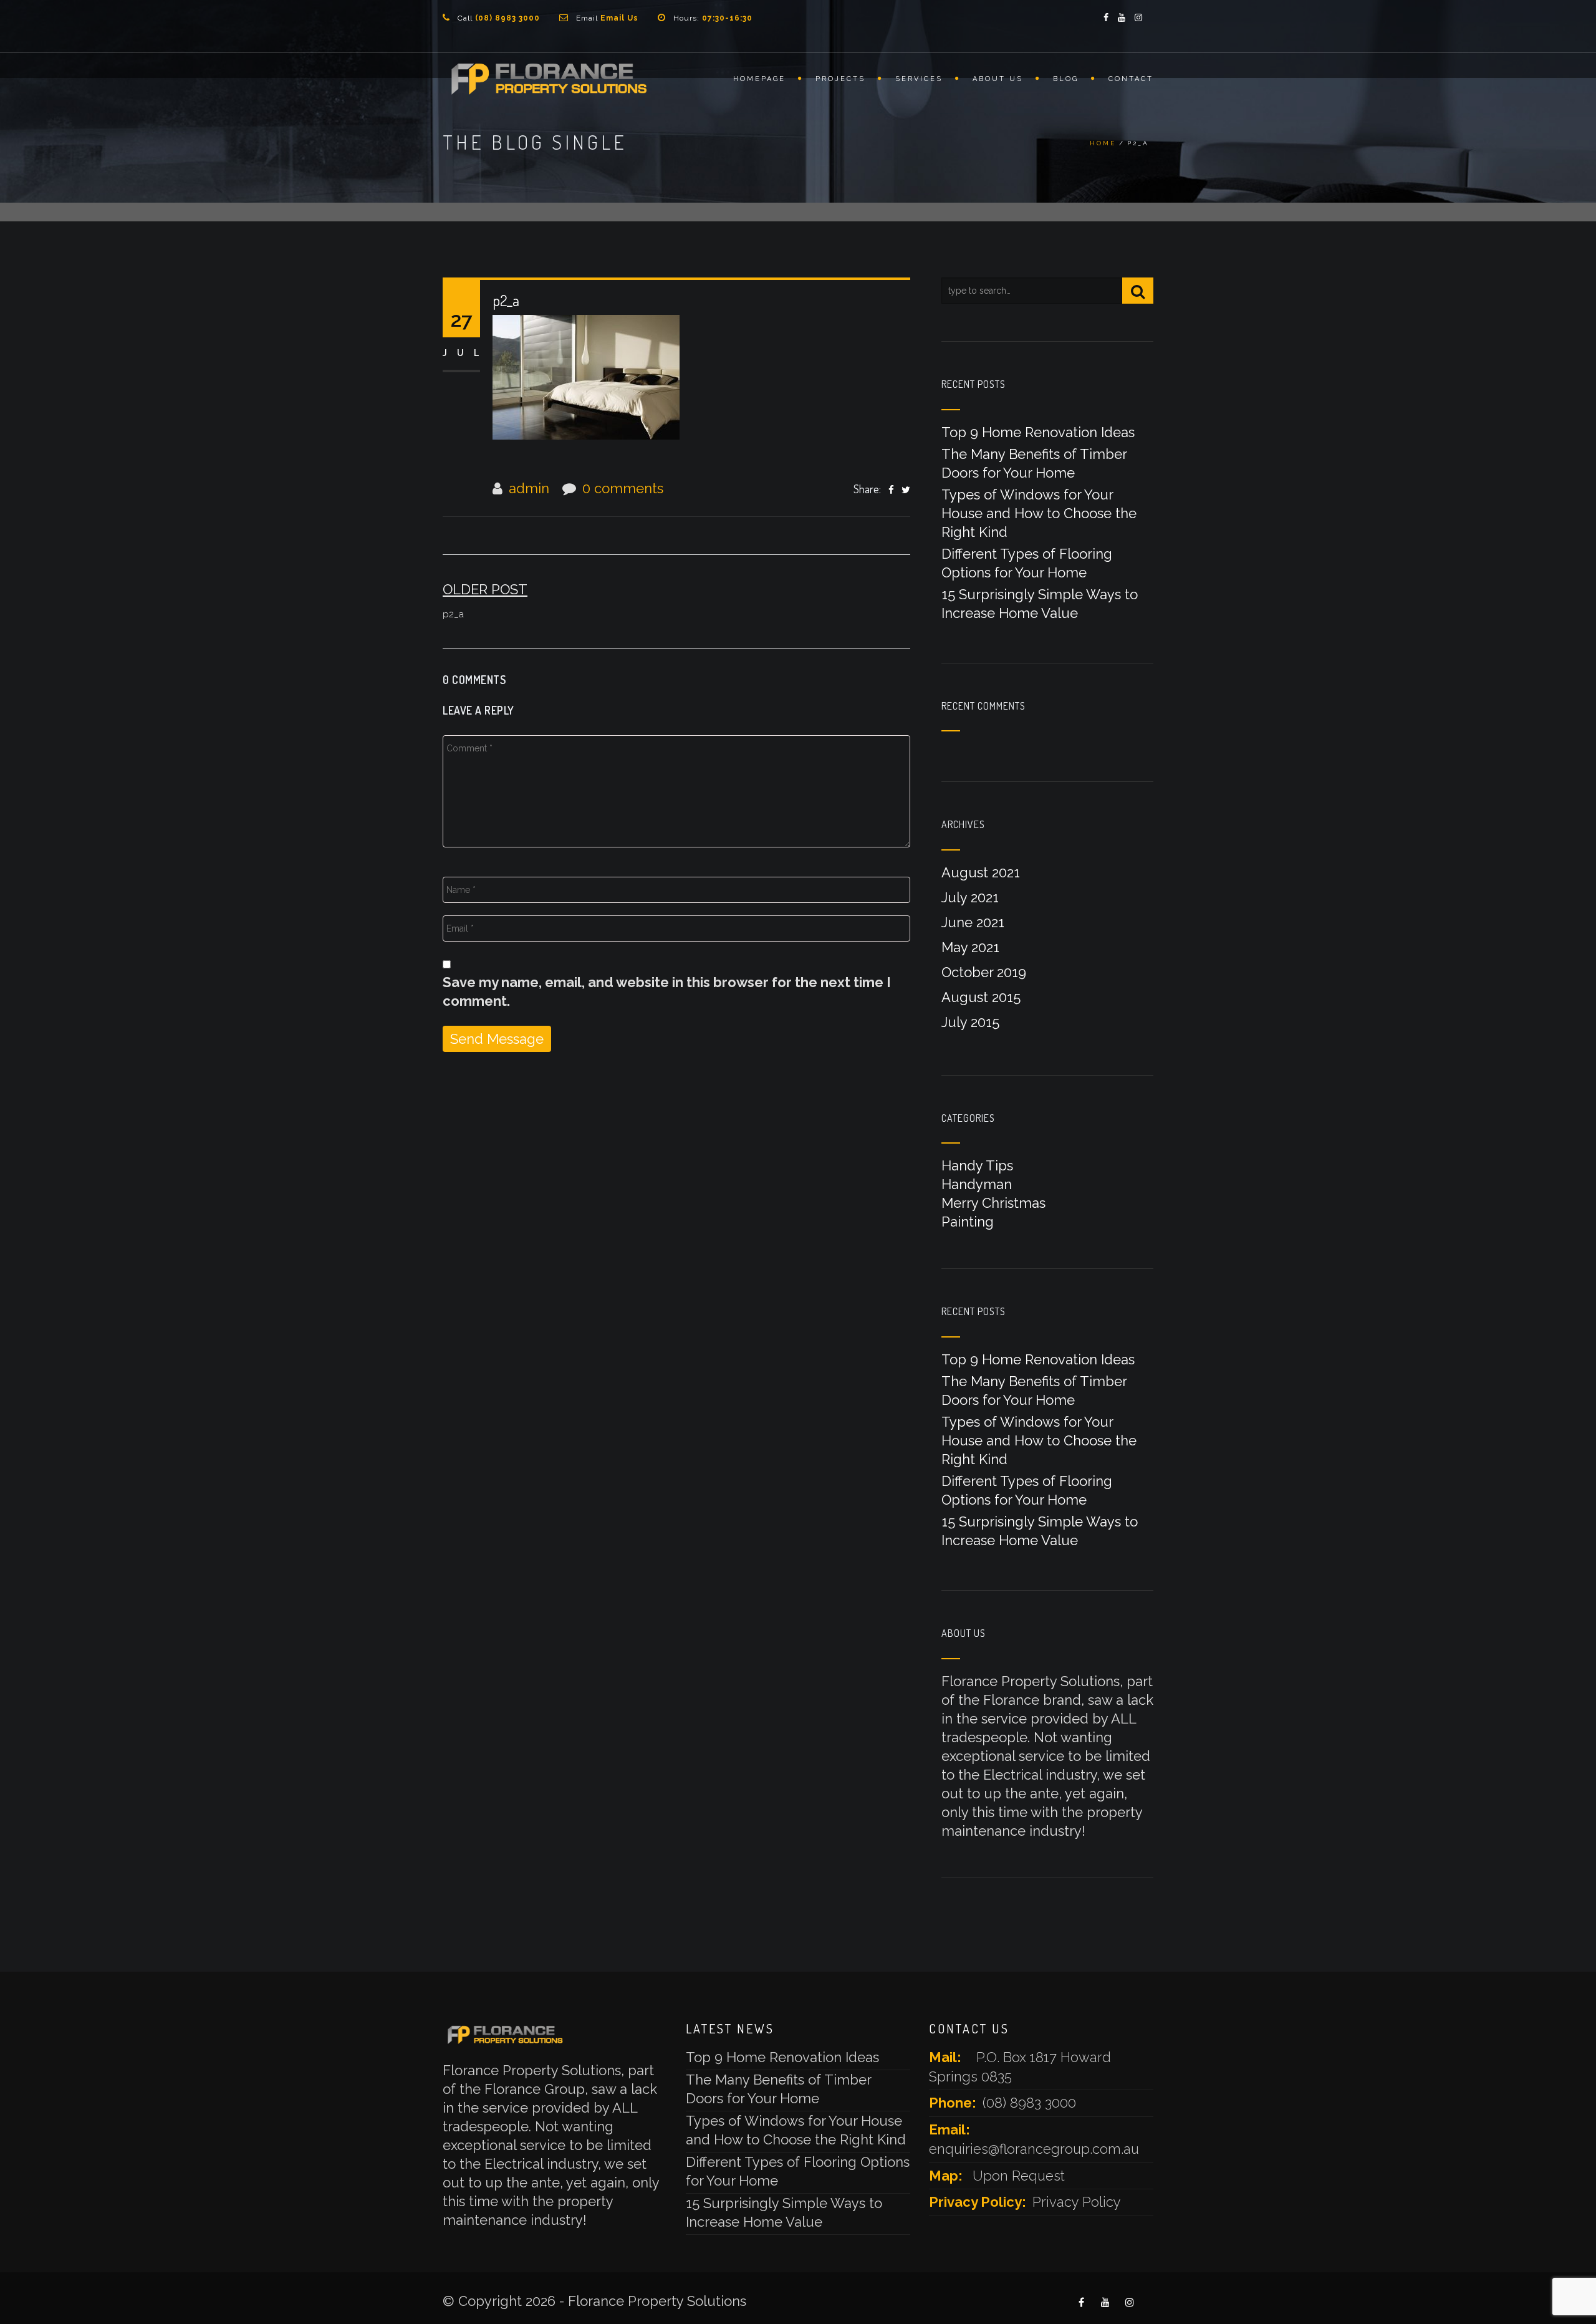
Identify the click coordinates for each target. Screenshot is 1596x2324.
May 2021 (970, 947)
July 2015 (970, 1022)
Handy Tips (977, 1165)
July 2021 (970, 897)
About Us (998, 79)
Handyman (977, 1184)
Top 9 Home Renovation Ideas (1038, 432)
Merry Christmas (993, 1203)
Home (1103, 143)
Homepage (759, 79)
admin (529, 488)
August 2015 (981, 997)
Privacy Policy (1077, 2202)
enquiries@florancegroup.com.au (1034, 2149)
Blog (1066, 79)
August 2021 (981, 872)
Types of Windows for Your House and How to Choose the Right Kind (1039, 513)
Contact (1131, 79)
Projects (840, 79)
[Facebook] (891, 489)
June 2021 (973, 922)
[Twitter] (906, 489)
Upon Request (1019, 2176)
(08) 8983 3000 (1029, 2103)
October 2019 (984, 972)
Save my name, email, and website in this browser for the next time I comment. (667, 991)
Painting (968, 1222)
